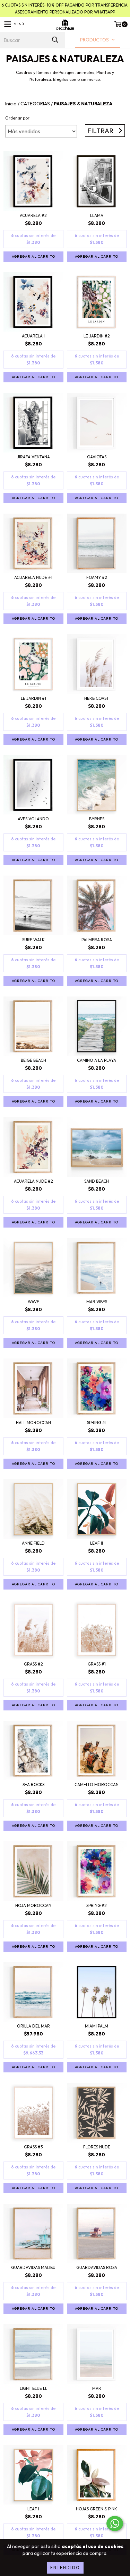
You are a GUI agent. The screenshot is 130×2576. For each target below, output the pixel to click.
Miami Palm (97, 2026)
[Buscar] (55, 40)
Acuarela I (33, 336)
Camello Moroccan (97, 1785)
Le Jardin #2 (97, 336)
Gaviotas (97, 457)
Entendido (65, 2568)
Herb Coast (97, 698)
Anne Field (33, 1543)
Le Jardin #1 (33, 698)
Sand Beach (97, 1181)
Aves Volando (33, 819)
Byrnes (97, 819)
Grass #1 (97, 1664)
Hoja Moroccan (33, 1905)
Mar (97, 2388)
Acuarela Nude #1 (33, 577)
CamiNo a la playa (97, 1060)
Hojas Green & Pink (97, 2509)
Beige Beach (33, 1060)
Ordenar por (17, 118)
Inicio (11, 104)
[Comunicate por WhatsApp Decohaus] (115, 2523)
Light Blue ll (33, 2388)
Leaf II (97, 1543)
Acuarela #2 (33, 215)
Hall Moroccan (33, 1423)
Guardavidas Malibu (33, 2267)
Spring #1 (97, 1423)
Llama (97, 215)
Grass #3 (33, 2147)
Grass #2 (33, 1664)
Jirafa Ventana (33, 457)
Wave (33, 1302)
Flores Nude (97, 2147)
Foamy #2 (97, 577)
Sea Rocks (33, 1785)
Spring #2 (97, 1905)
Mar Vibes (97, 1302)
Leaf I (33, 2509)
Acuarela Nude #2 (33, 1181)
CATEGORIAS (35, 104)
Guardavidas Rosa (97, 2267)
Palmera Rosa (97, 940)
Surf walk (33, 940)
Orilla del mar (33, 2026)
